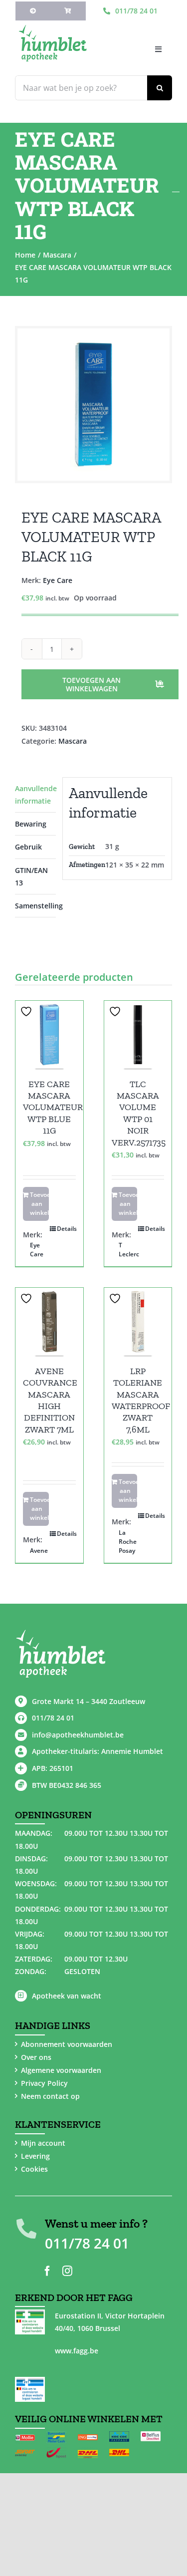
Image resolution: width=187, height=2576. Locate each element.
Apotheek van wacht (67, 1996)
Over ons (36, 2057)
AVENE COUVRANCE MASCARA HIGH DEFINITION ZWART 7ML (50, 1400)
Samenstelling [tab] (35, 906)
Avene (39, 1551)
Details (66, 1229)
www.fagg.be (77, 2351)
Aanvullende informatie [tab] (35, 795)
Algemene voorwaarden (61, 2070)
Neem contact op (50, 2096)
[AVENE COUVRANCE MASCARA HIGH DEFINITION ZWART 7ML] (49, 1322)
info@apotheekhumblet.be (78, 1735)
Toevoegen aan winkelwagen (92, 684)
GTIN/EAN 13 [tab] (31, 876)
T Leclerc (128, 1250)
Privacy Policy (44, 2083)
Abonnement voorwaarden (67, 2044)
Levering (35, 2156)
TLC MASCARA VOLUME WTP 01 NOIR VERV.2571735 (139, 1113)
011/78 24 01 (53, 1718)
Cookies (34, 2169)
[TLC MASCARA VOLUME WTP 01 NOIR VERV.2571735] (138, 1035)
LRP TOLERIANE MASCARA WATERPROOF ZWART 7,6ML (141, 1400)
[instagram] (67, 2271)
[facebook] (47, 2271)
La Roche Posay (128, 1542)
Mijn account (43, 2143)
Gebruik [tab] (28, 847)
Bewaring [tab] (31, 824)
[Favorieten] (27, 1011)
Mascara (73, 741)
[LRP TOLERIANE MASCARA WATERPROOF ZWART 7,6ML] (138, 1322)
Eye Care (58, 580)
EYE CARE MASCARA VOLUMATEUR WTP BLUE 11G (53, 1108)
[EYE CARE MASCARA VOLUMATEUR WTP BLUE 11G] (49, 1035)
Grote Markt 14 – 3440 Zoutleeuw (89, 1701)
